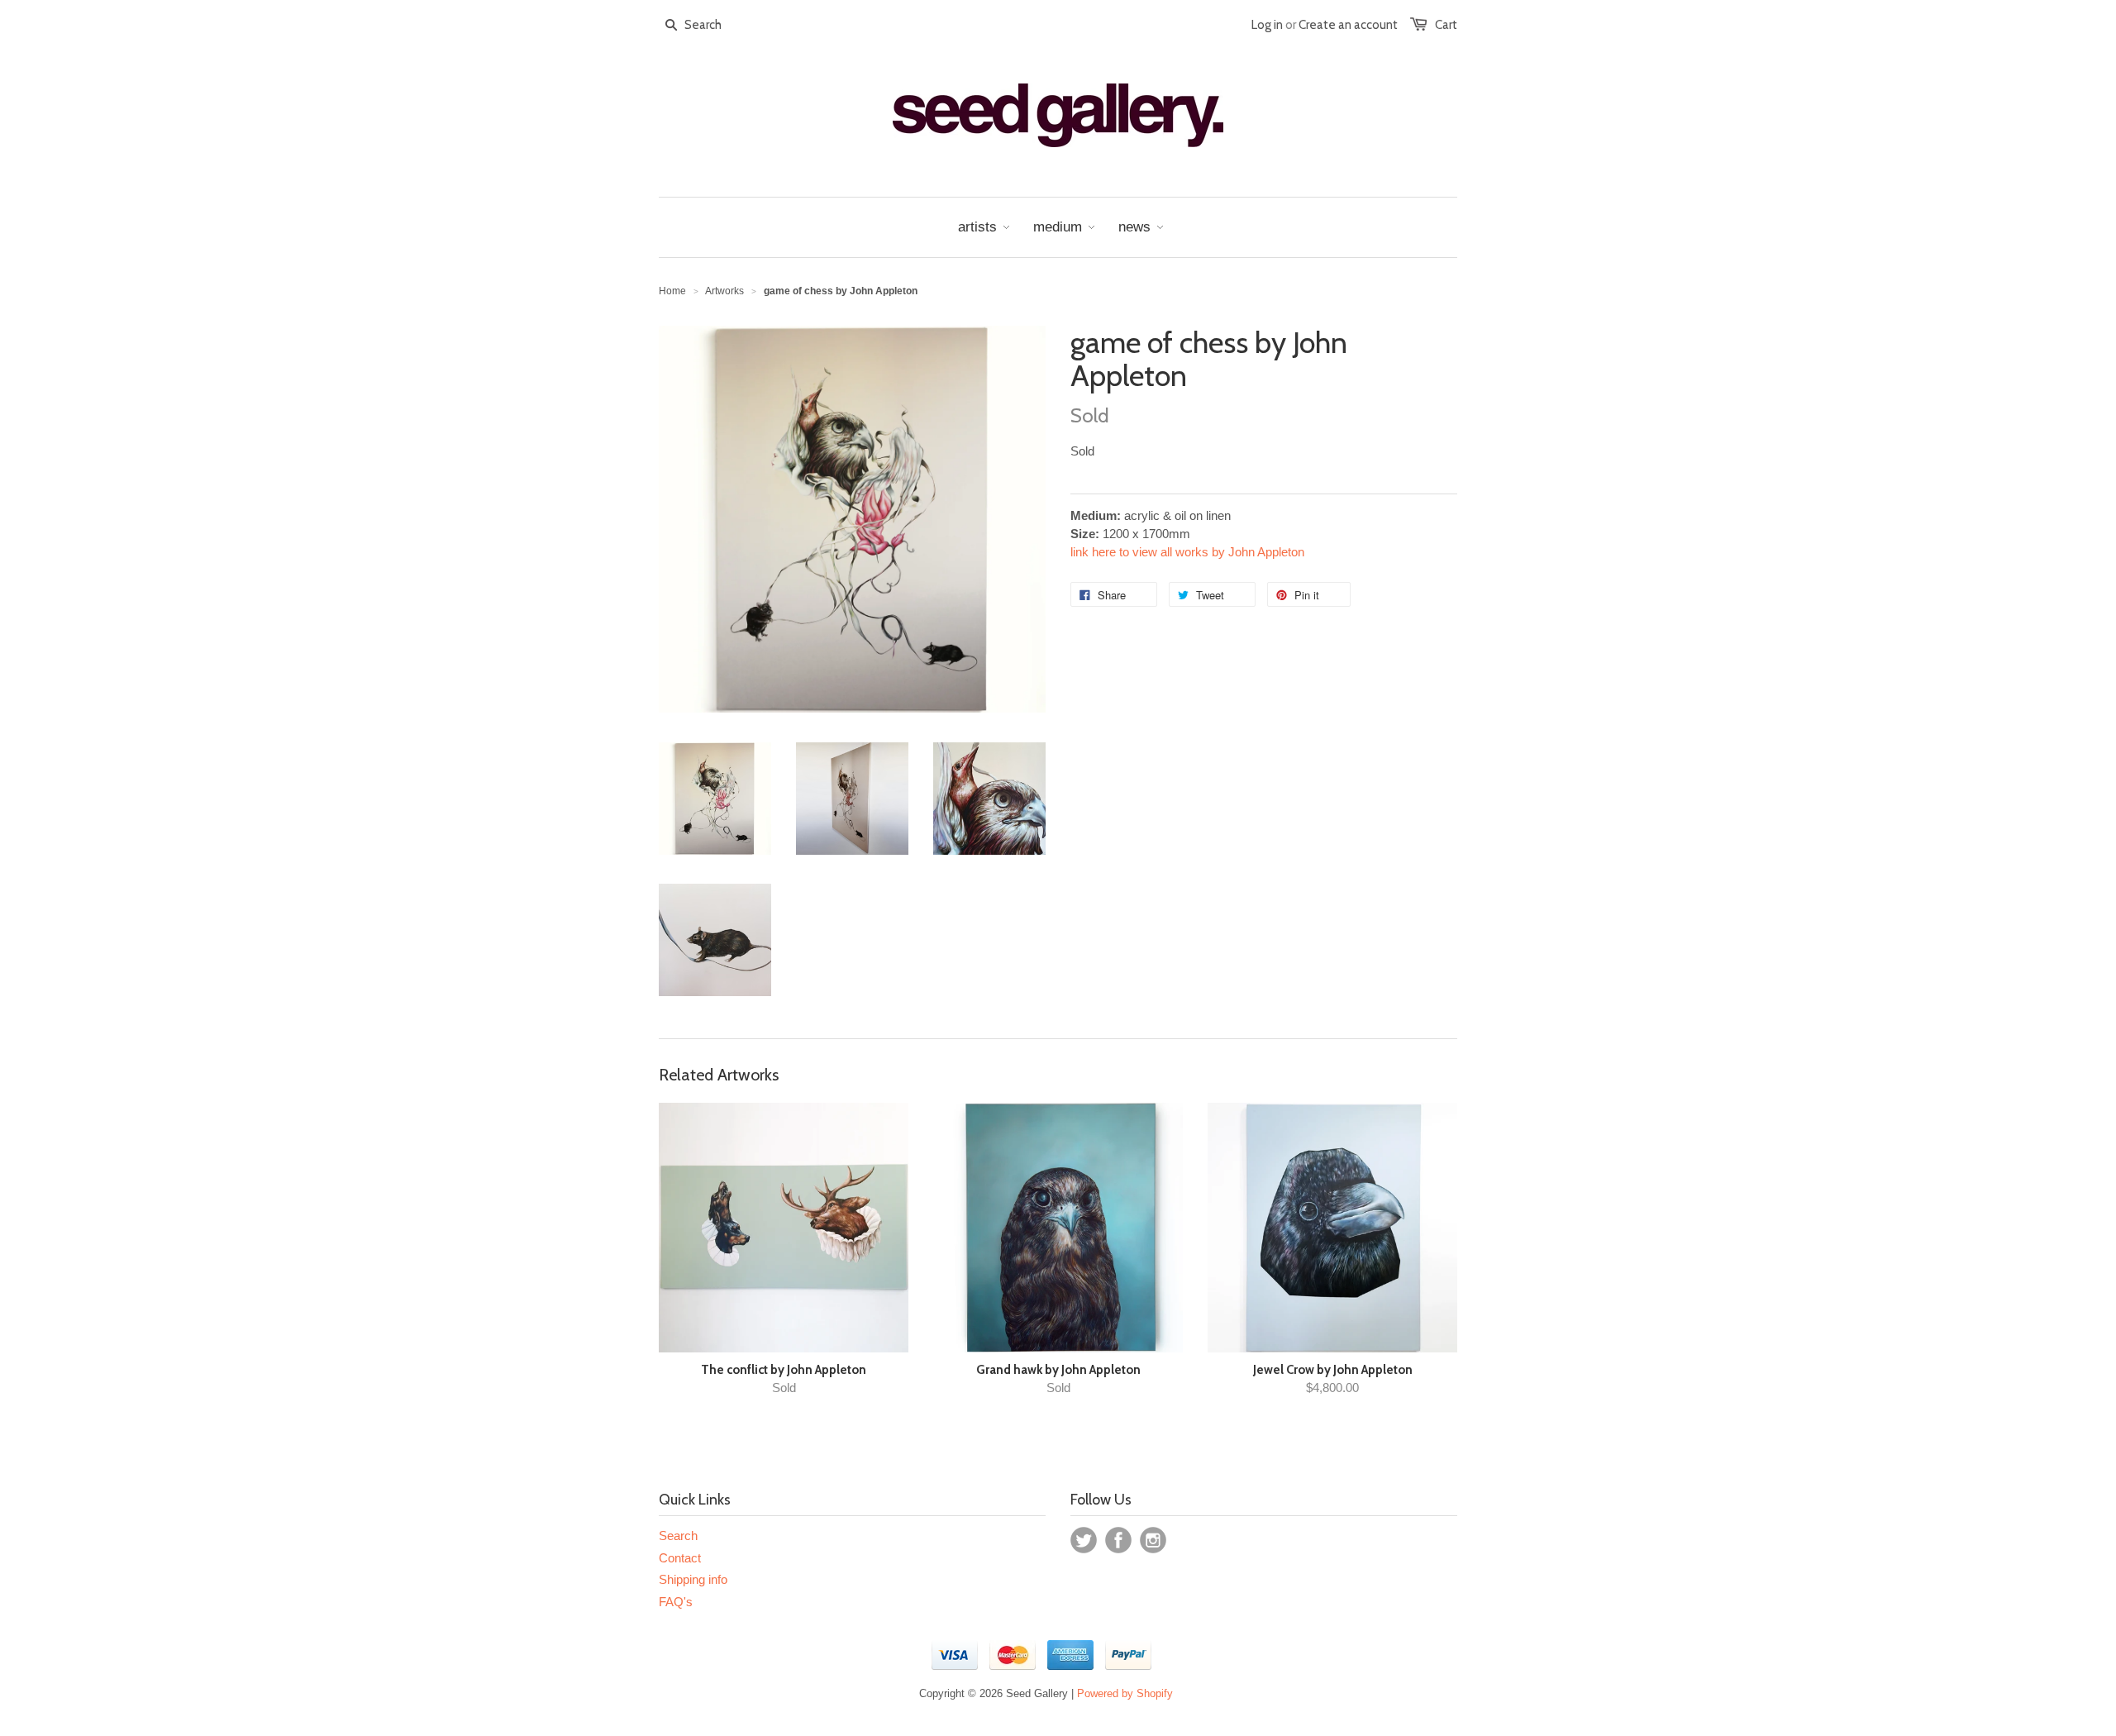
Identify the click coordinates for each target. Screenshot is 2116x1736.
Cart (1446, 25)
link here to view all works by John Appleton (1187, 552)
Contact (680, 1558)
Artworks (724, 291)
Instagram (1153, 1540)
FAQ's (676, 1602)
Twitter (1084, 1540)
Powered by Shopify (1125, 1693)
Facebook (1118, 1540)
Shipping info (693, 1579)
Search (678, 1536)
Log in (1267, 25)
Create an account (1348, 25)
